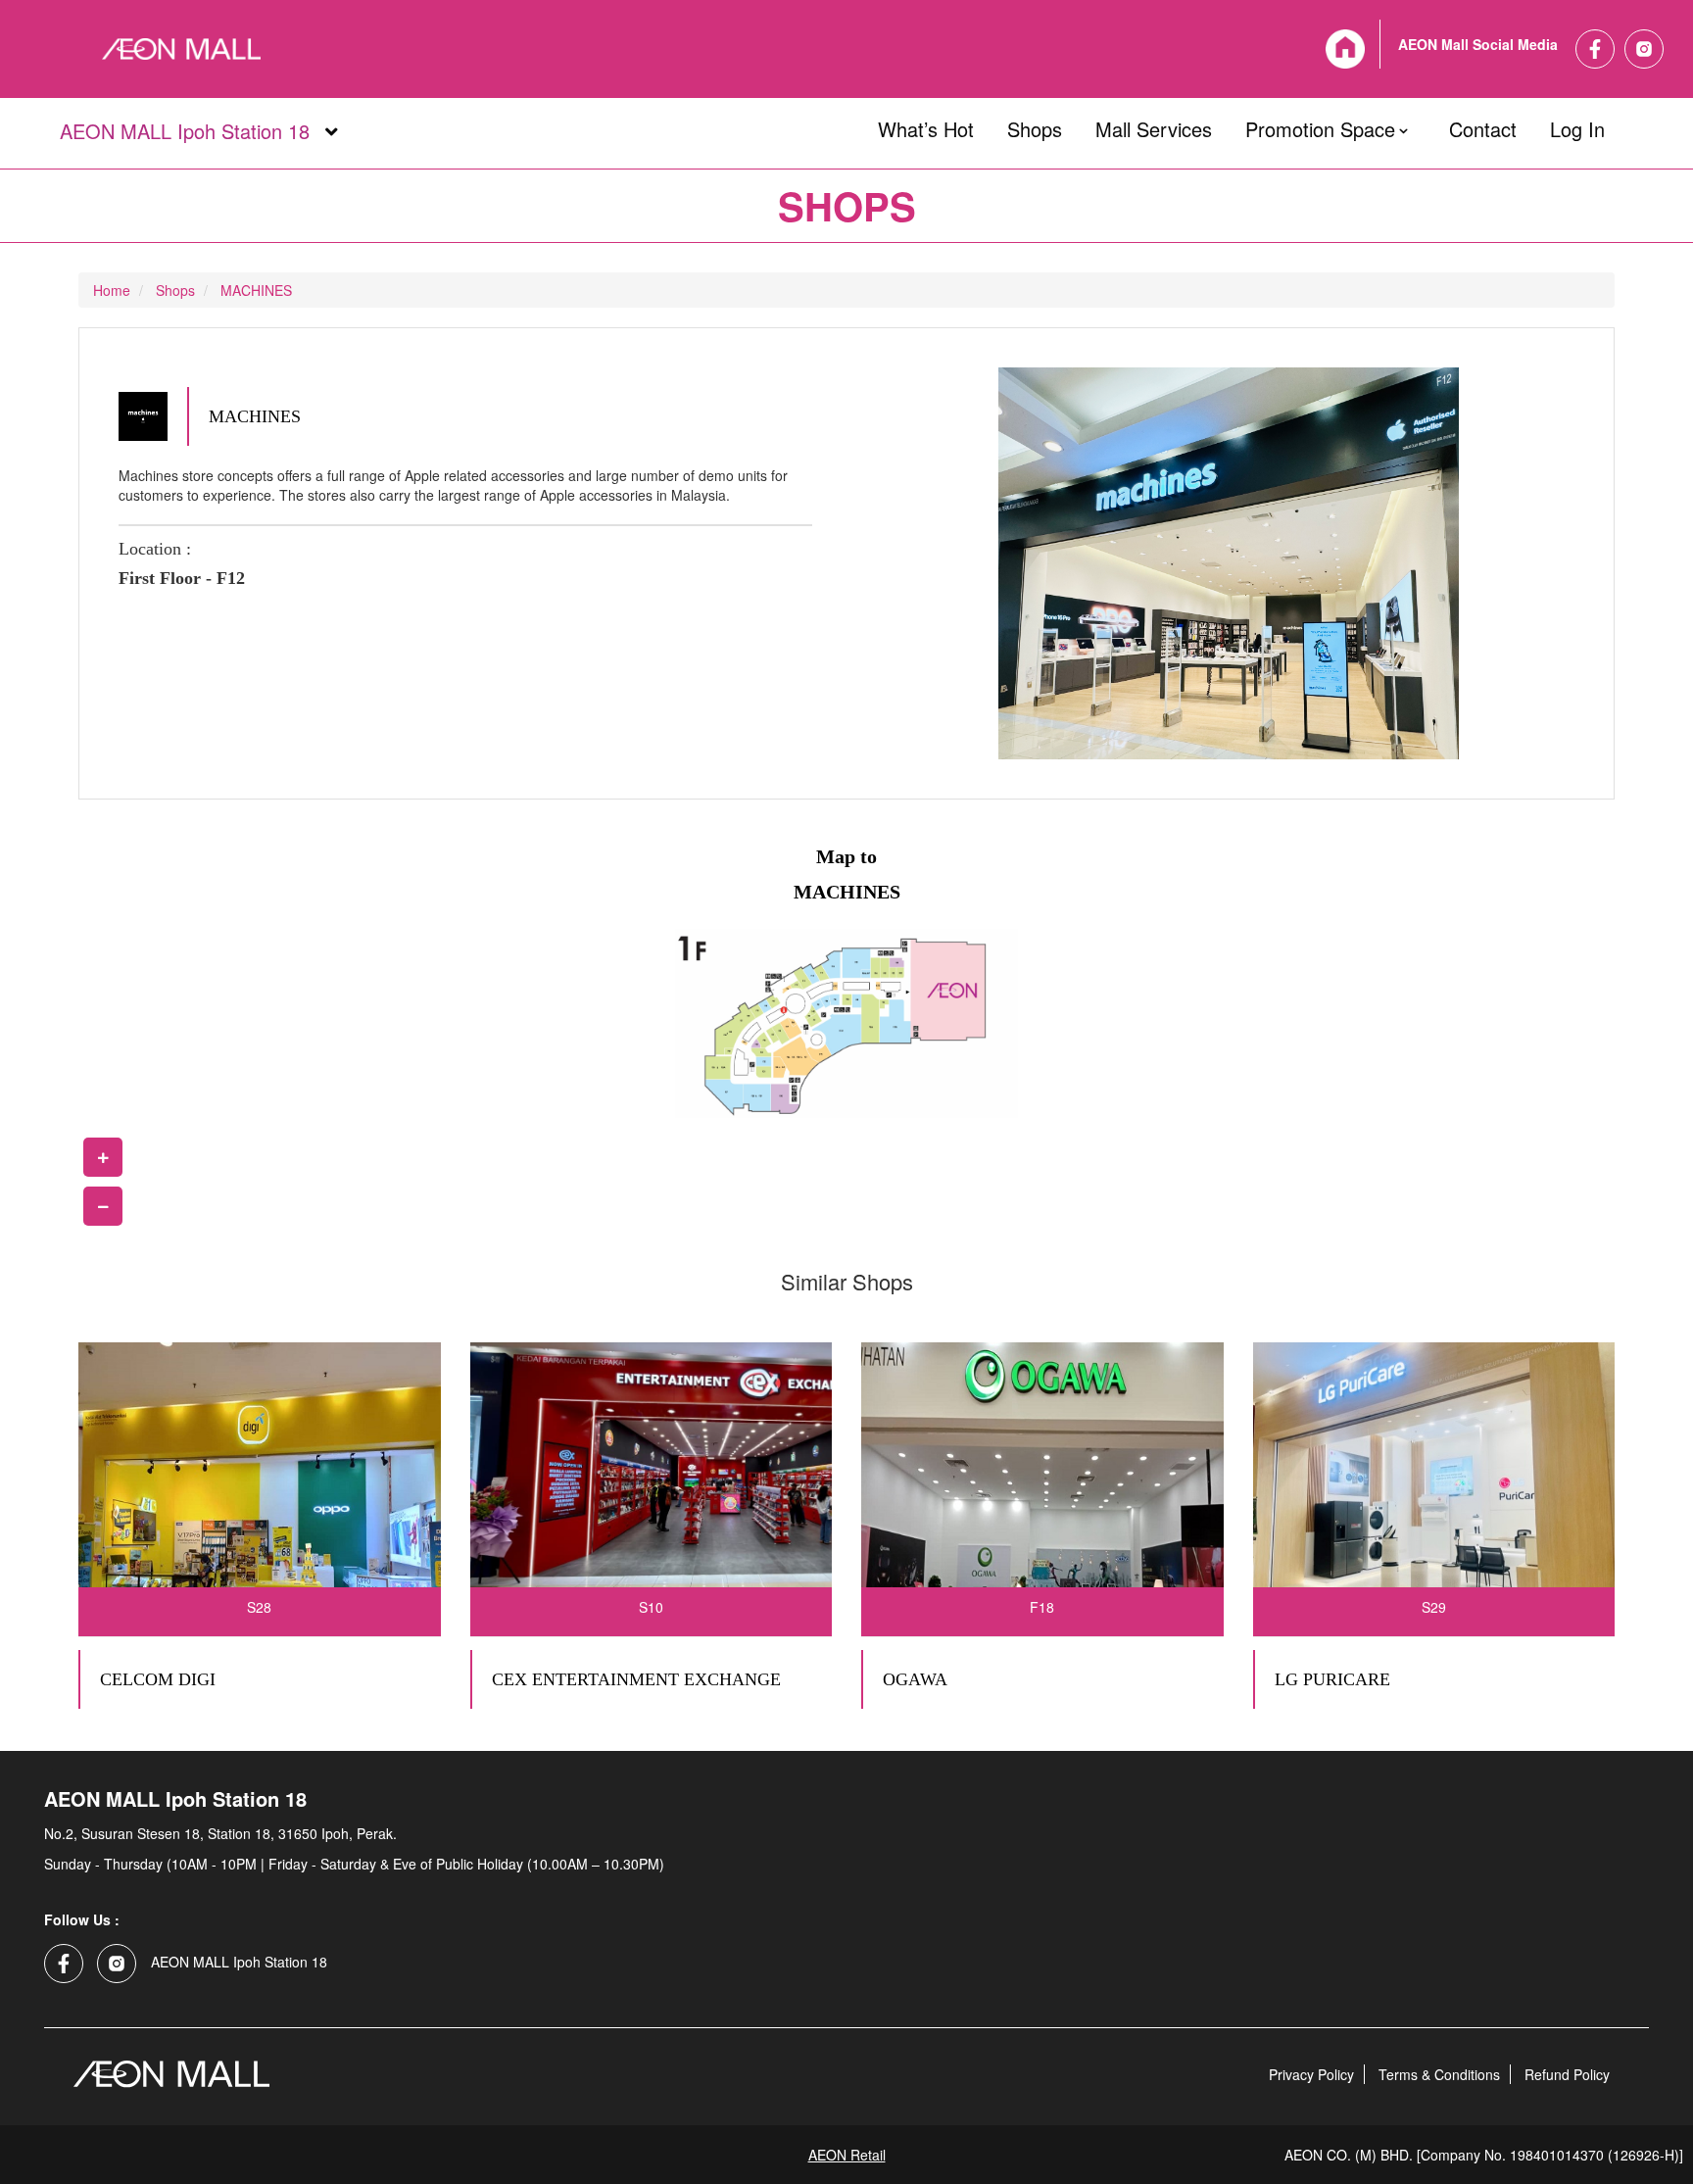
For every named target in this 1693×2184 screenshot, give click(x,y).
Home (112, 290)
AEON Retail (847, 2155)
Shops (1035, 125)
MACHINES (256, 290)
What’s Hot (926, 125)
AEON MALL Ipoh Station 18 (183, 132)
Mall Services (1154, 125)
